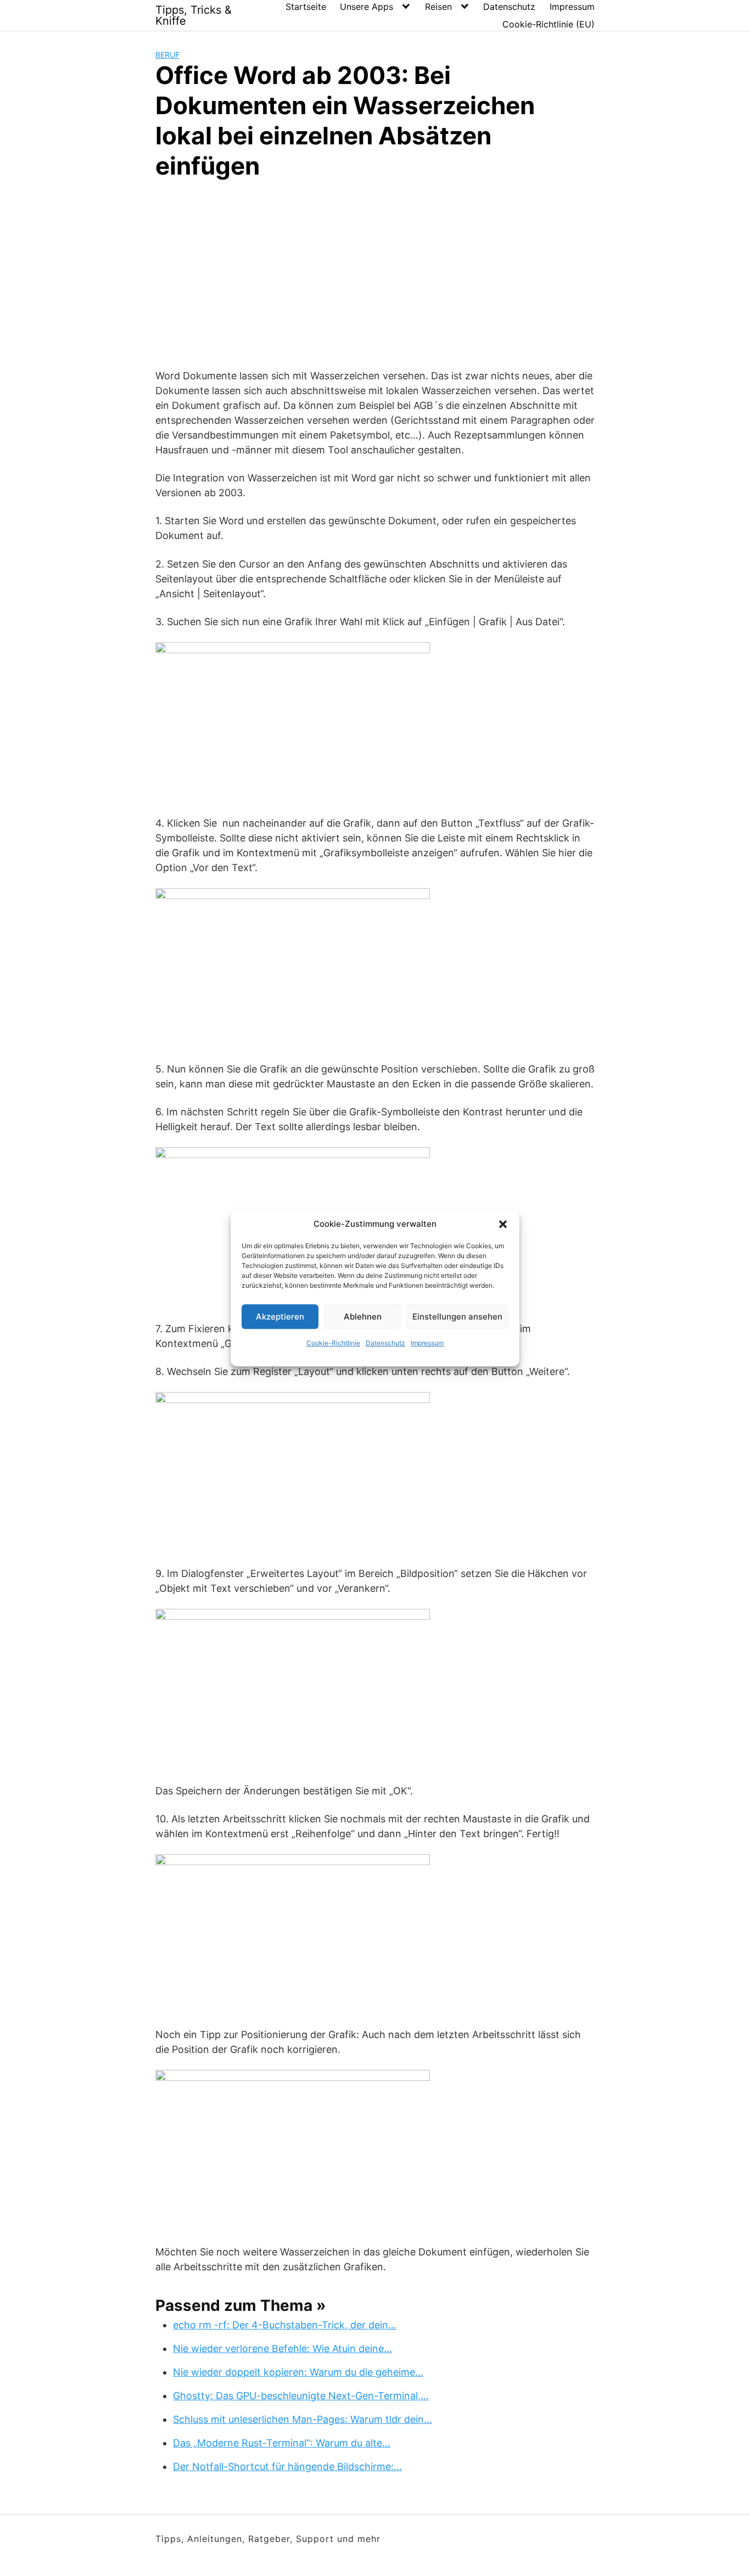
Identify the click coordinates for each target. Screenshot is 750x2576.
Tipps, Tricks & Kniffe (194, 15)
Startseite (306, 7)
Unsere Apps (366, 7)
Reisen (438, 7)
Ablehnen (363, 1317)
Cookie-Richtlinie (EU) (548, 24)
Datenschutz (385, 1343)
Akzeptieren (280, 1317)
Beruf (167, 55)
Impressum (427, 1343)
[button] (503, 1224)
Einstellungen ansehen (457, 1317)
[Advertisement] (375, 272)
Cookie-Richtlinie (333, 1343)
